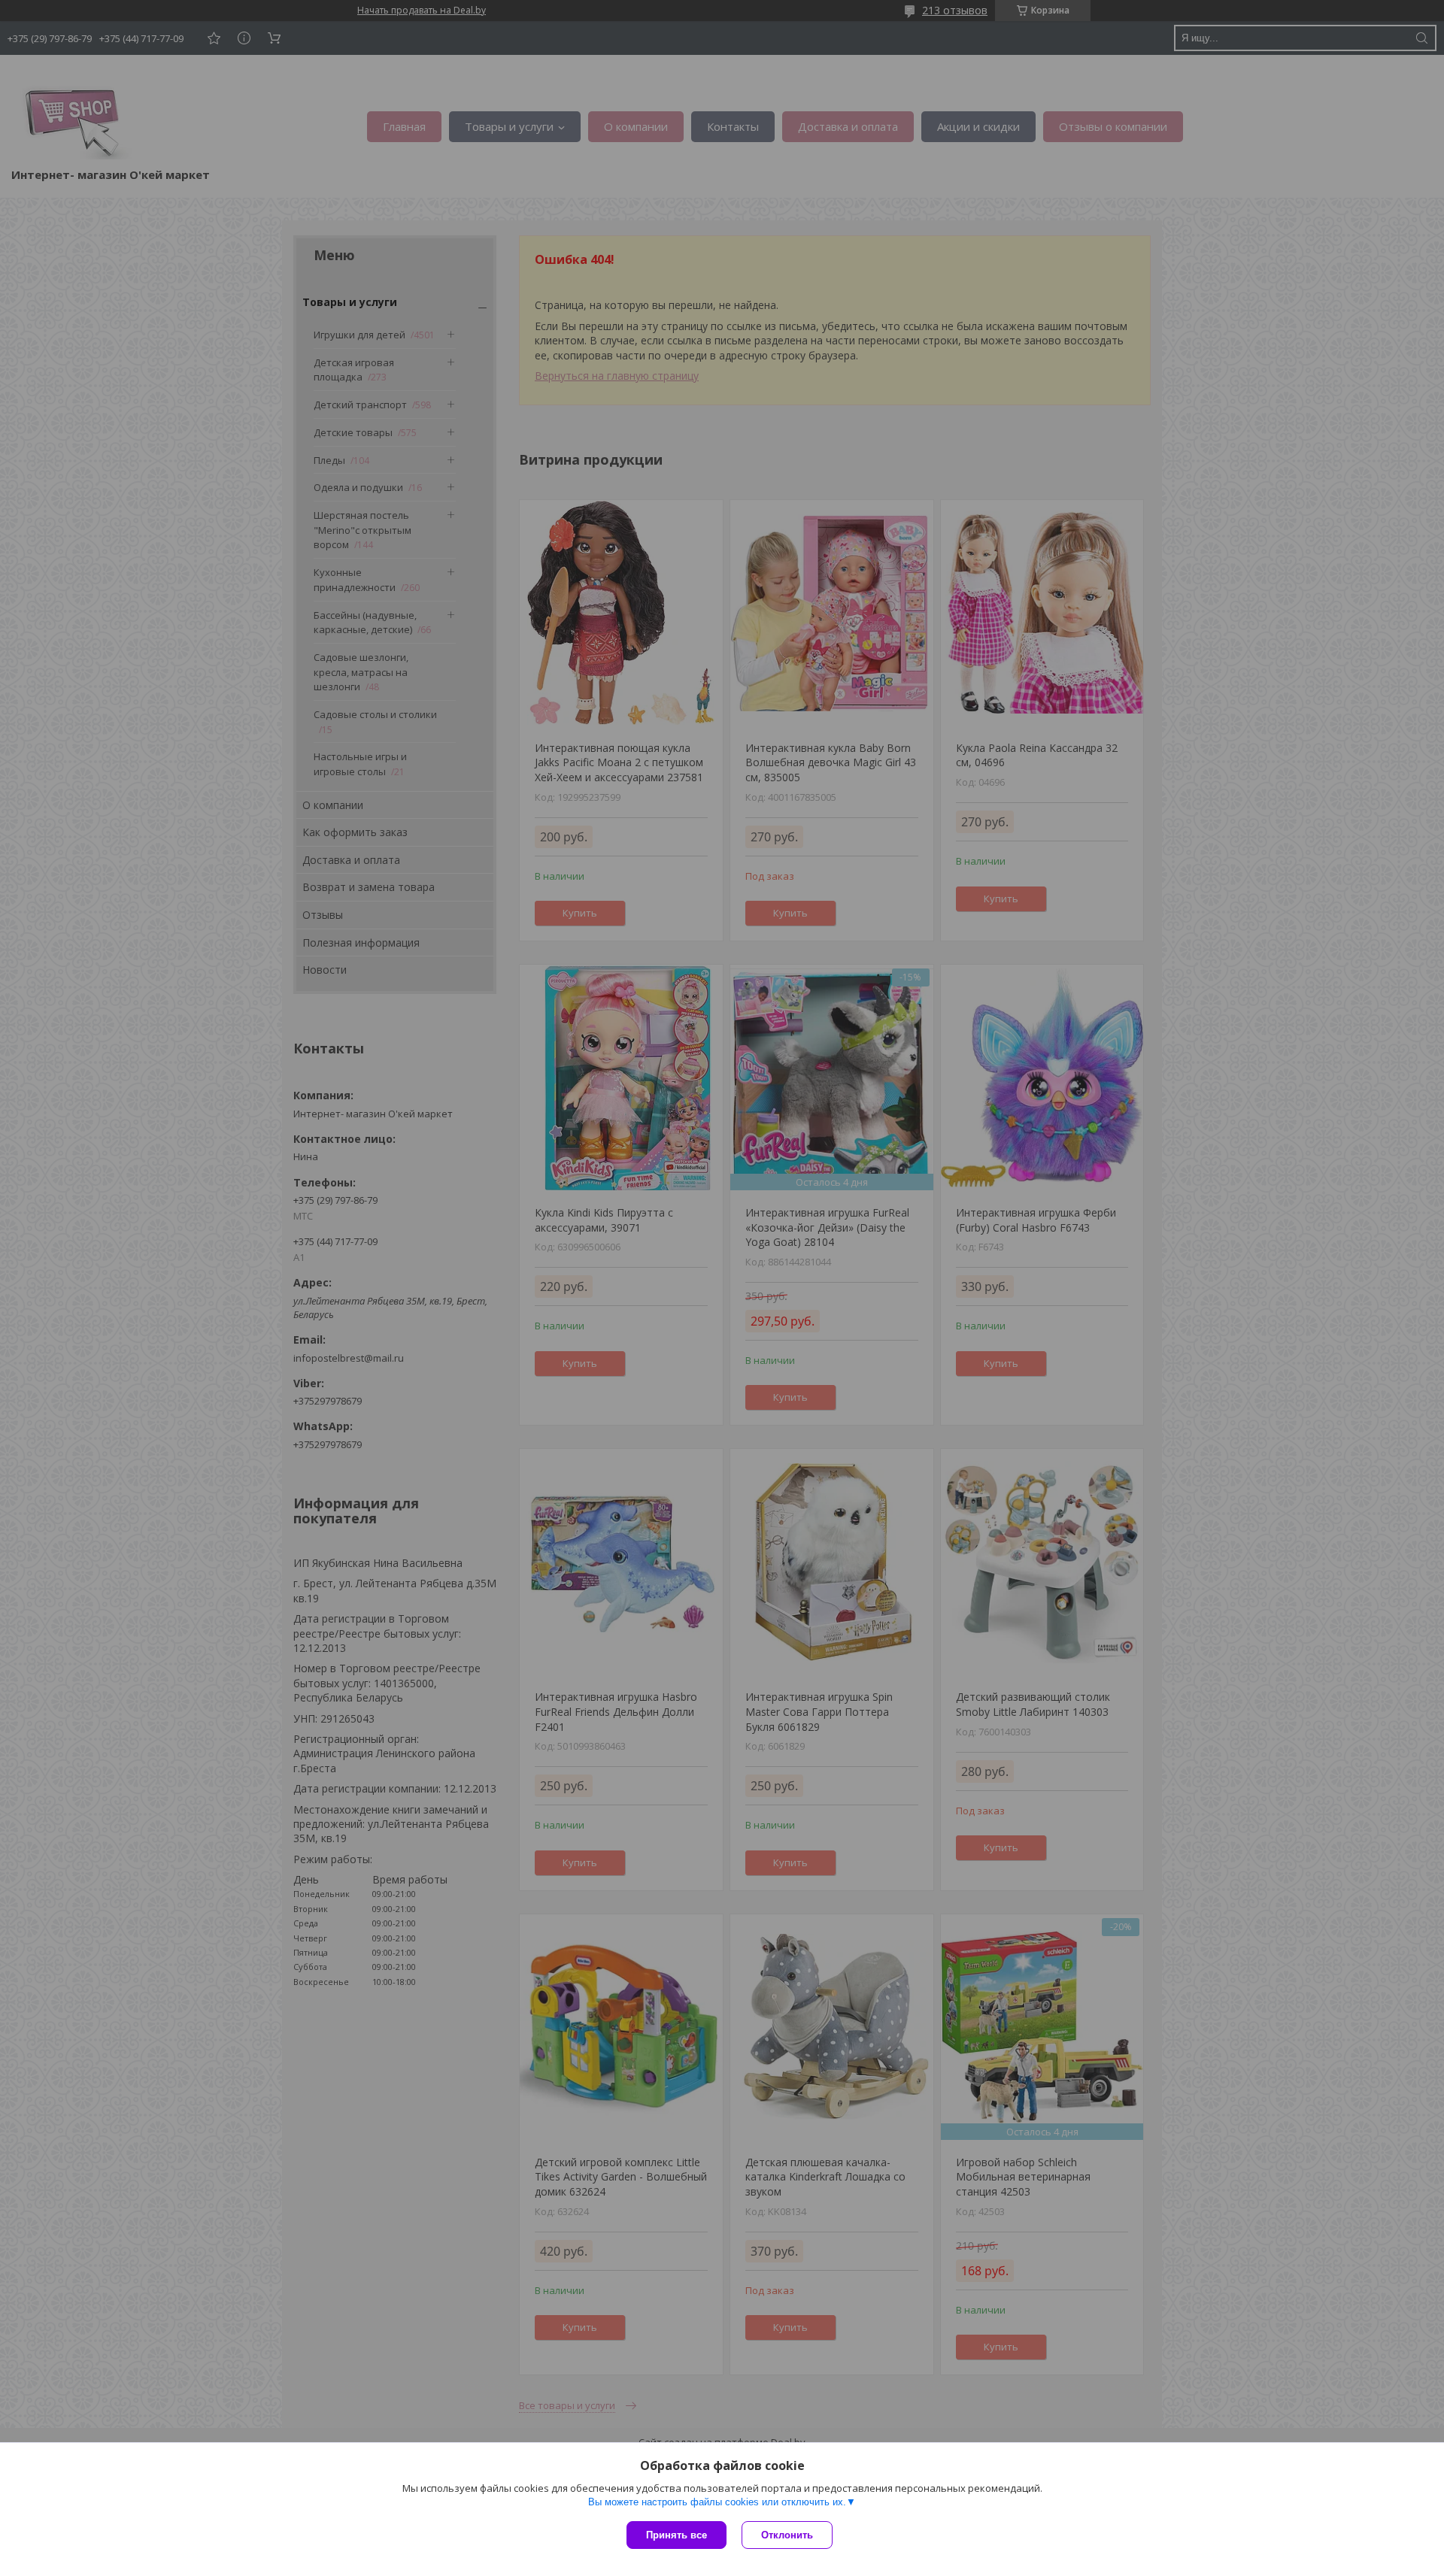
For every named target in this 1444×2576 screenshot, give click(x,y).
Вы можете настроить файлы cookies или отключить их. (717, 2502)
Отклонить (787, 2535)
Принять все (676, 2535)
